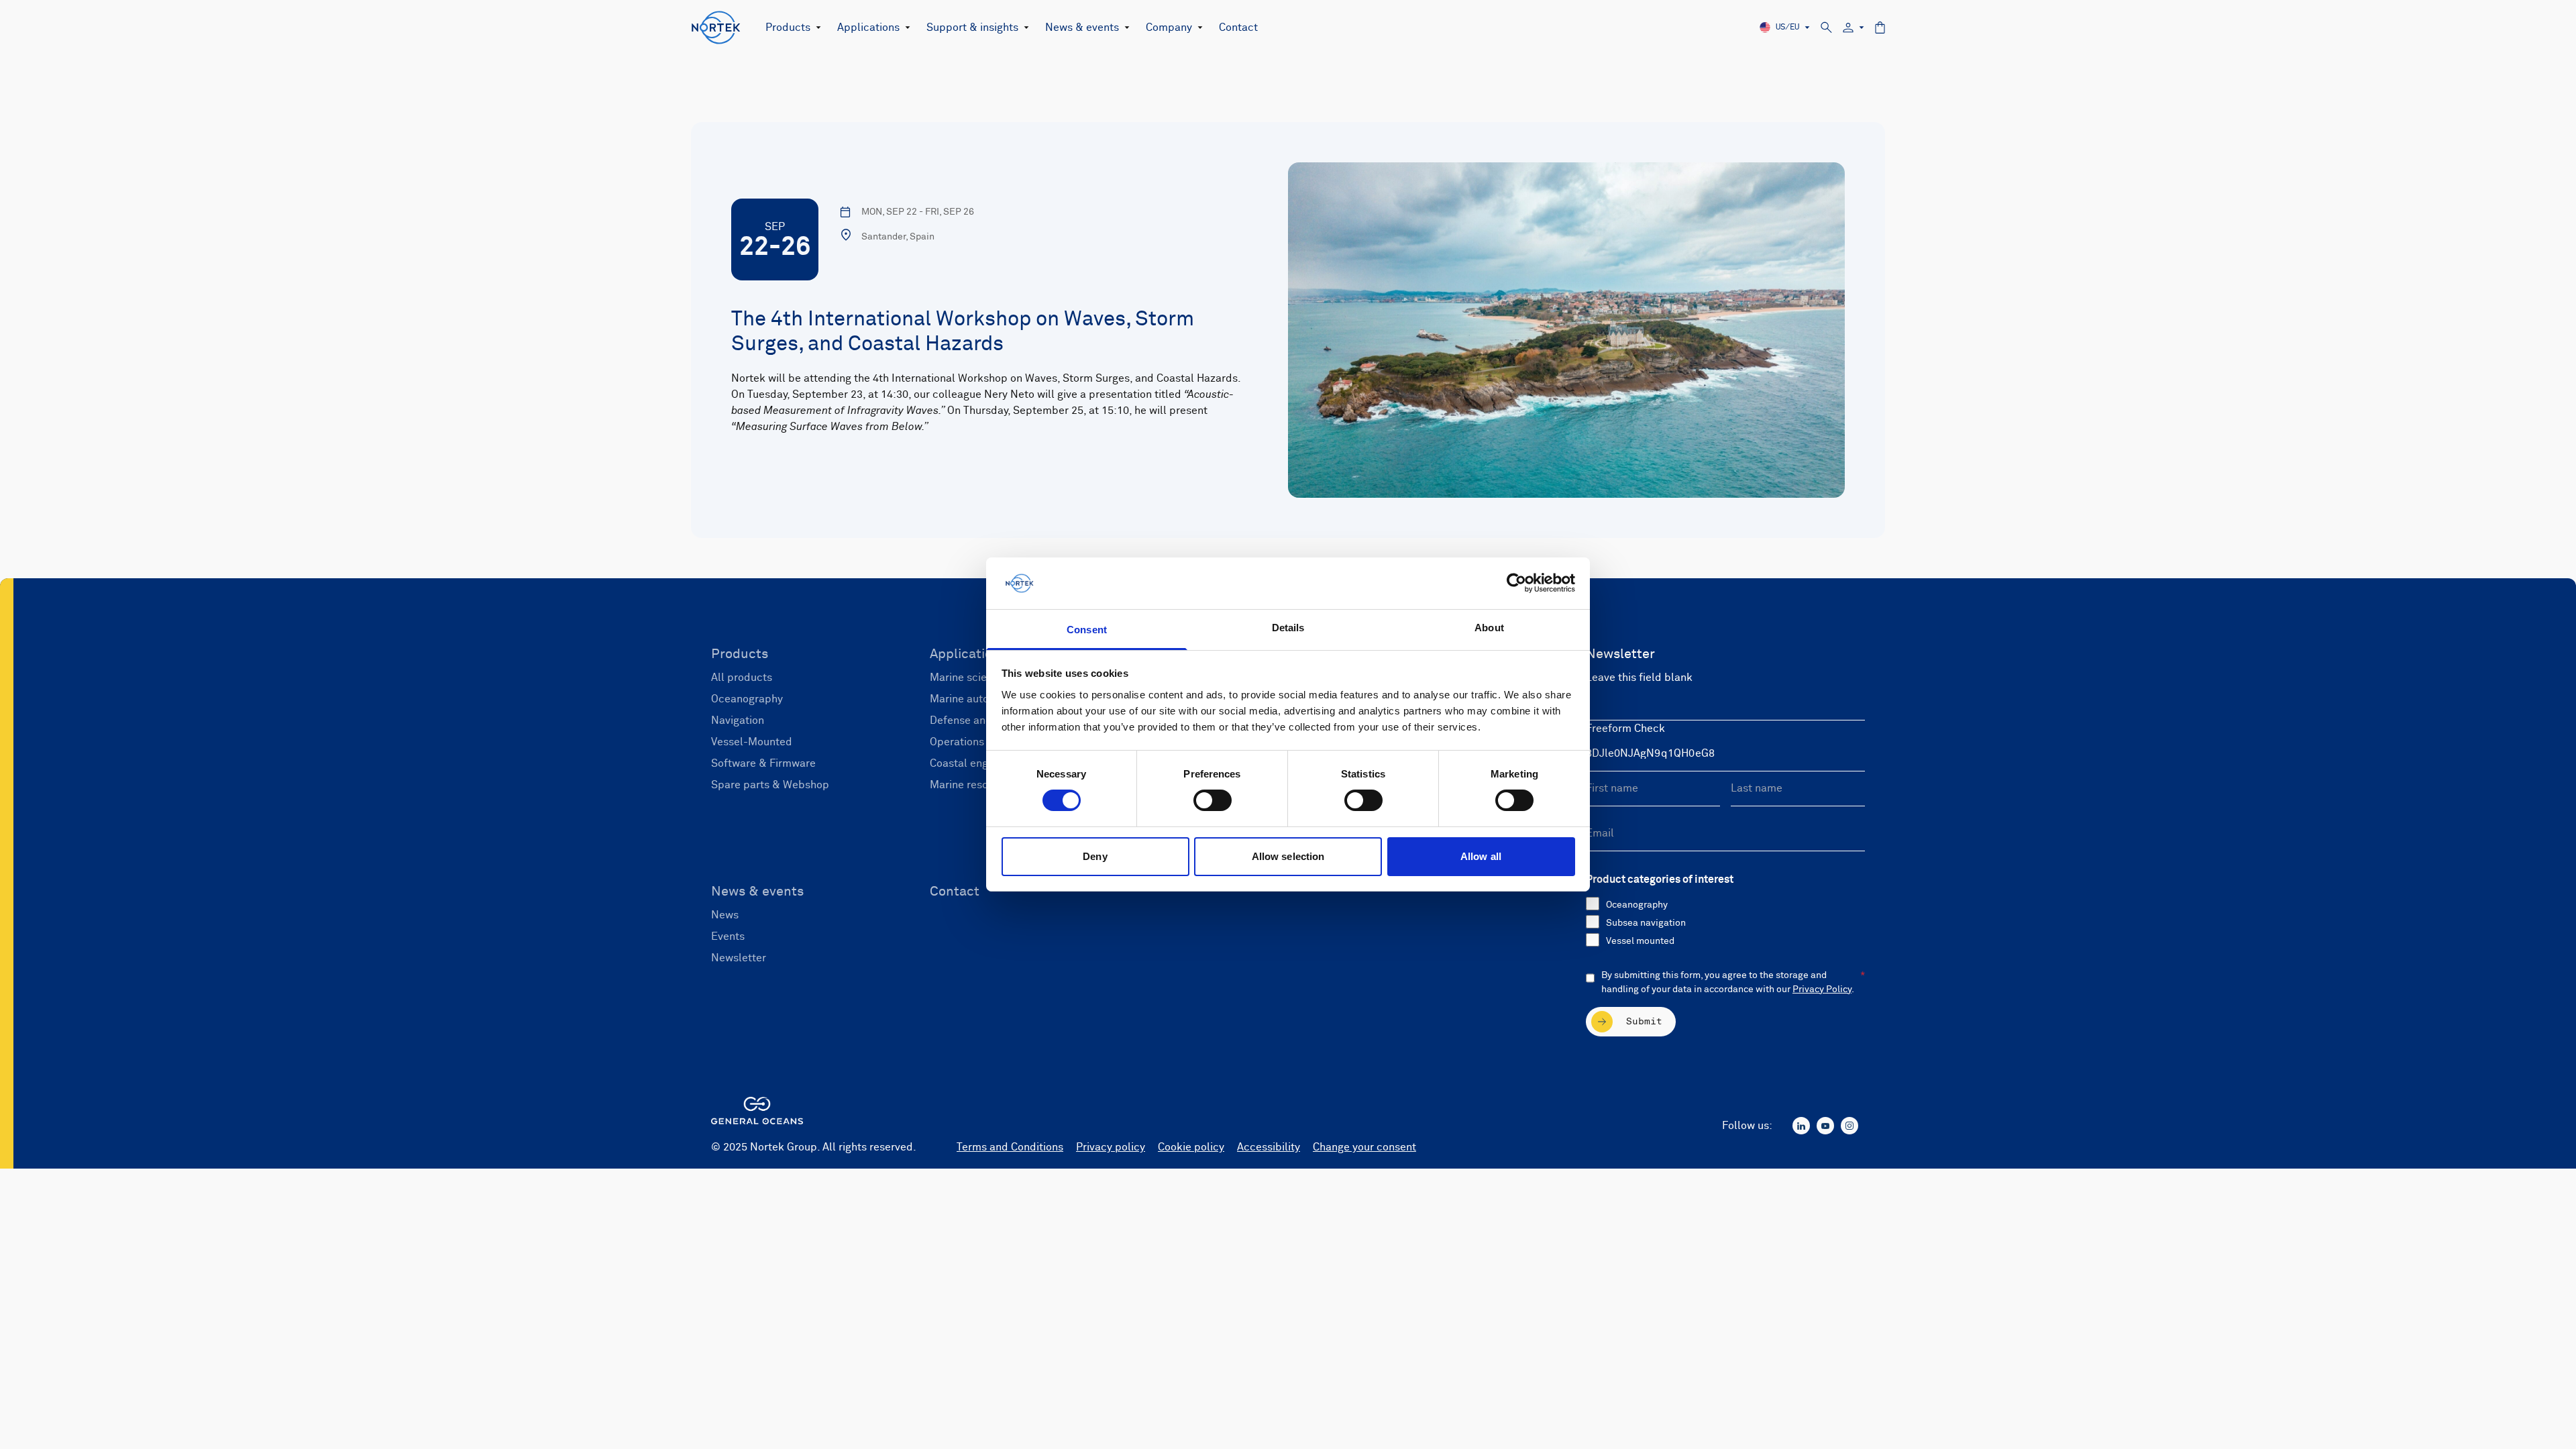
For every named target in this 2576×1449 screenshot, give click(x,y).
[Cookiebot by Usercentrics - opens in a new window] (1516, 583)
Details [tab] (1288, 628)
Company (1169, 28)
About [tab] (1489, 628)
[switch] (1213, 800)
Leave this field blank (1639, 678)
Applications (868, 28)
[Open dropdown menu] (816, 28)
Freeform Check (1625, 729)
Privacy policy (1111, 1147)
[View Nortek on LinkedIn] (1801, 1126)
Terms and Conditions (1010, 1147)
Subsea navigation (1646, 923)
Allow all (1481, 856)
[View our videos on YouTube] (1825, 1126)
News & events (1082, 28)
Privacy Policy (1822, 989)
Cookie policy (1191, 1147)
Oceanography (1637, 905)
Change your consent (1364, 1147)
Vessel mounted (1640, 941)
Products (788, 28)
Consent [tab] (1087, 630)
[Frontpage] (716, 28)
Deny (1095, 856)
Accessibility (1269, 1147)
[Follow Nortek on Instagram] (1849, 1126)
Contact (1238, 28)
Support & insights (972, 28)
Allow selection (1288, 856)
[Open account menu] (1854, 28)
